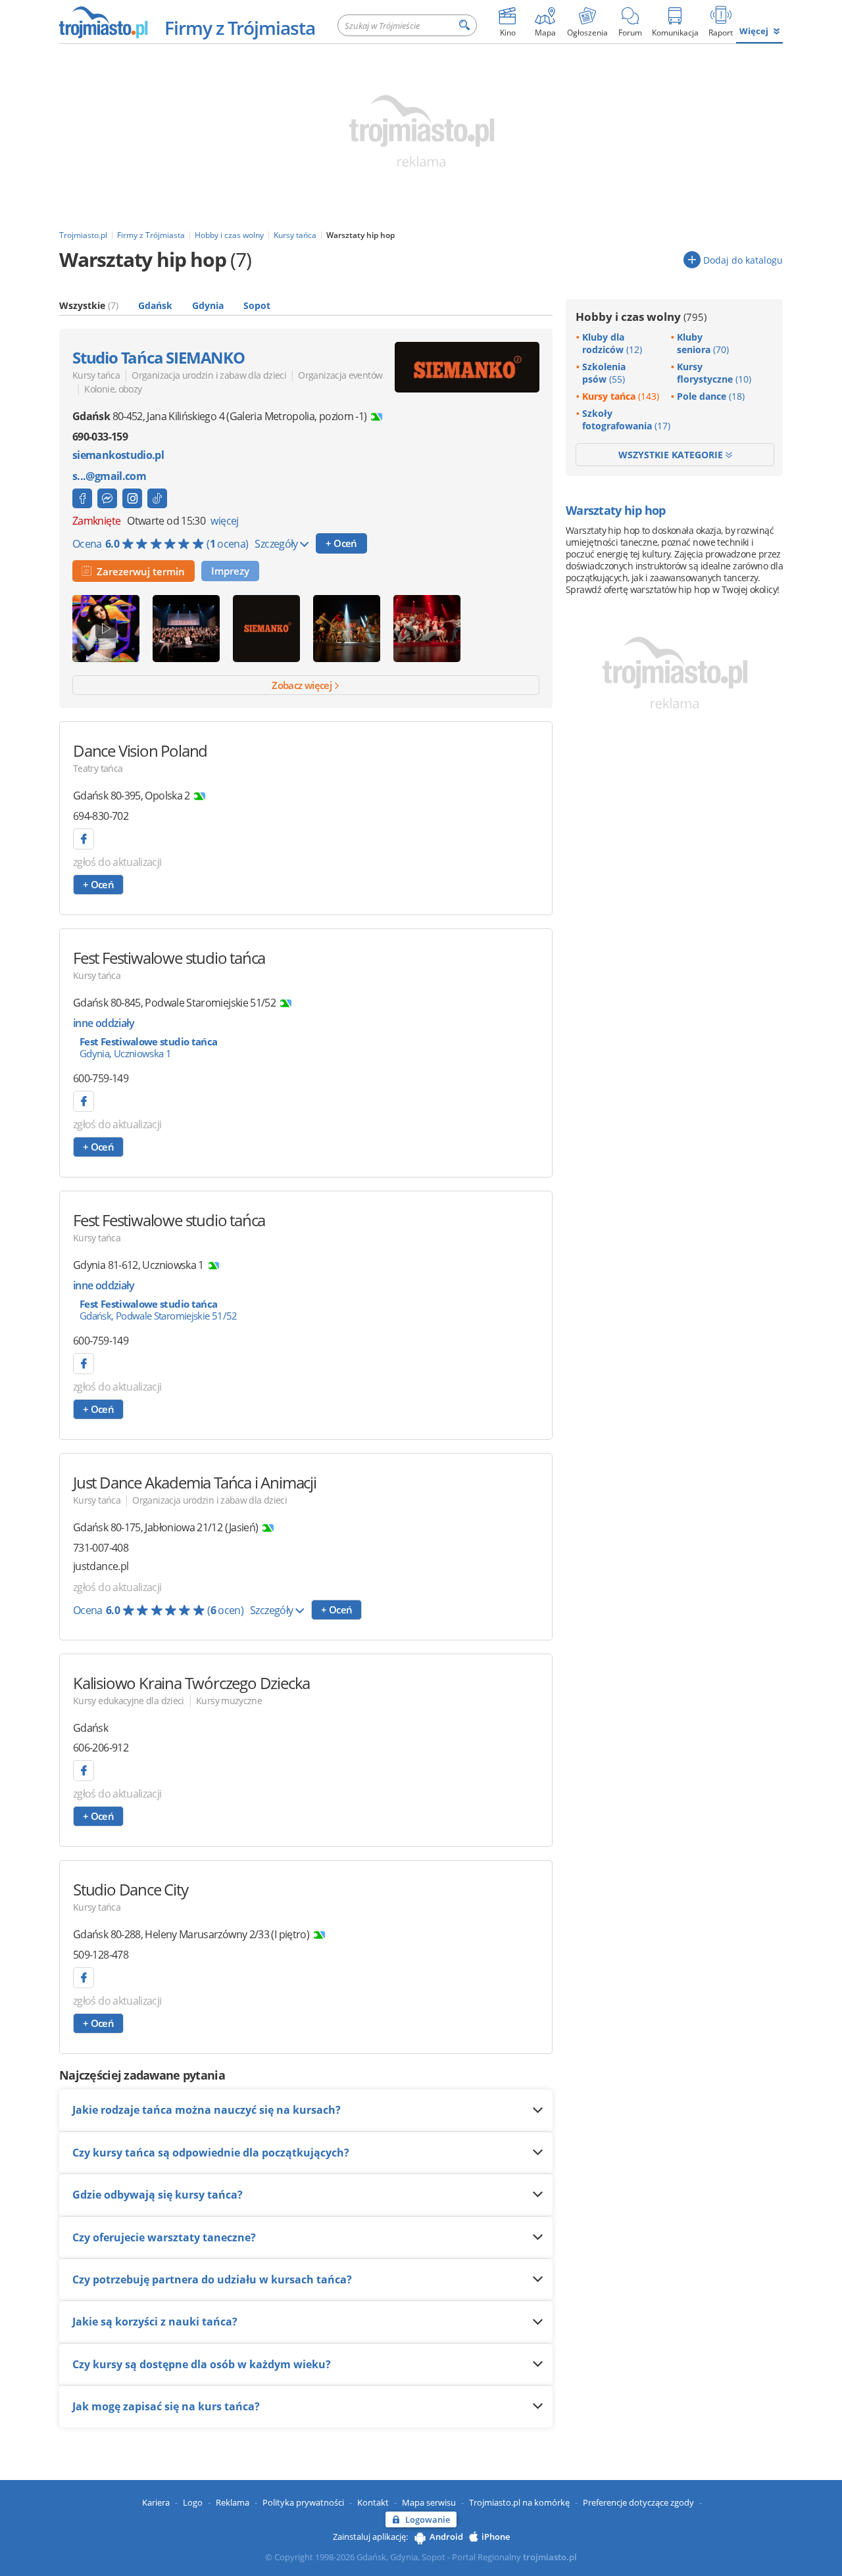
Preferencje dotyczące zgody (638, 2502)
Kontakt (373, 2502)
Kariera (156, 2502)
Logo (193, 2502)
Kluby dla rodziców (612, 343)
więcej (224, 521)
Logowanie (428, 2519)
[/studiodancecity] (84, 1978)
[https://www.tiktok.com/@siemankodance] (157, 498)
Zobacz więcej (303, 685)
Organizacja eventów (340, 375)
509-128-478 (101, 1955)
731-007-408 (101, 1548)
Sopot (257, 305)
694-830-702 (101, 816)
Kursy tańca (96, 375)
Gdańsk (155, 305)
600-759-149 (101, 1078)
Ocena (160, 544)
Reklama (233, 2502)
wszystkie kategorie (672, 455)
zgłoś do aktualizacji (117, 862)
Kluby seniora (703, 343)
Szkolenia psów (604, 373)
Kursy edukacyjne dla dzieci (129, 1701)
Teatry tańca (98, 768)
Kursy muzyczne (229, 1701)
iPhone (496, 2537)
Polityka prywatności (303, 2502)
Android (446, 2537)
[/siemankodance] (132, 498)
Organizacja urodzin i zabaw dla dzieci (209, 375)
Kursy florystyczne (714, 373)
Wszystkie (89, 305)
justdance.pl (101, 1566)
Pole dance (711, 396)
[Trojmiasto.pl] (103, 22)
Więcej (754, 31)
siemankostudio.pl (118, 455)
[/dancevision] (84, 839)
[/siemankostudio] (82, 498)
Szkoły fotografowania (626, 419)
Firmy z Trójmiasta (240, 28)
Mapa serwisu (429, 2502)
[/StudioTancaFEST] (84, 1101)
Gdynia (208, 305)
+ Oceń (341, 543)
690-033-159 (100, 437)
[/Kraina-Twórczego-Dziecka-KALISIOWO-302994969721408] (84, 1771)
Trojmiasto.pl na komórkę (519, 2502)
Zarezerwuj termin (138, 571)
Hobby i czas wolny (641, 317)
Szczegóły (277, 544)
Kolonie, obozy (113, 389)
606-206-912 (101, 1748)
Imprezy (230, 571)
